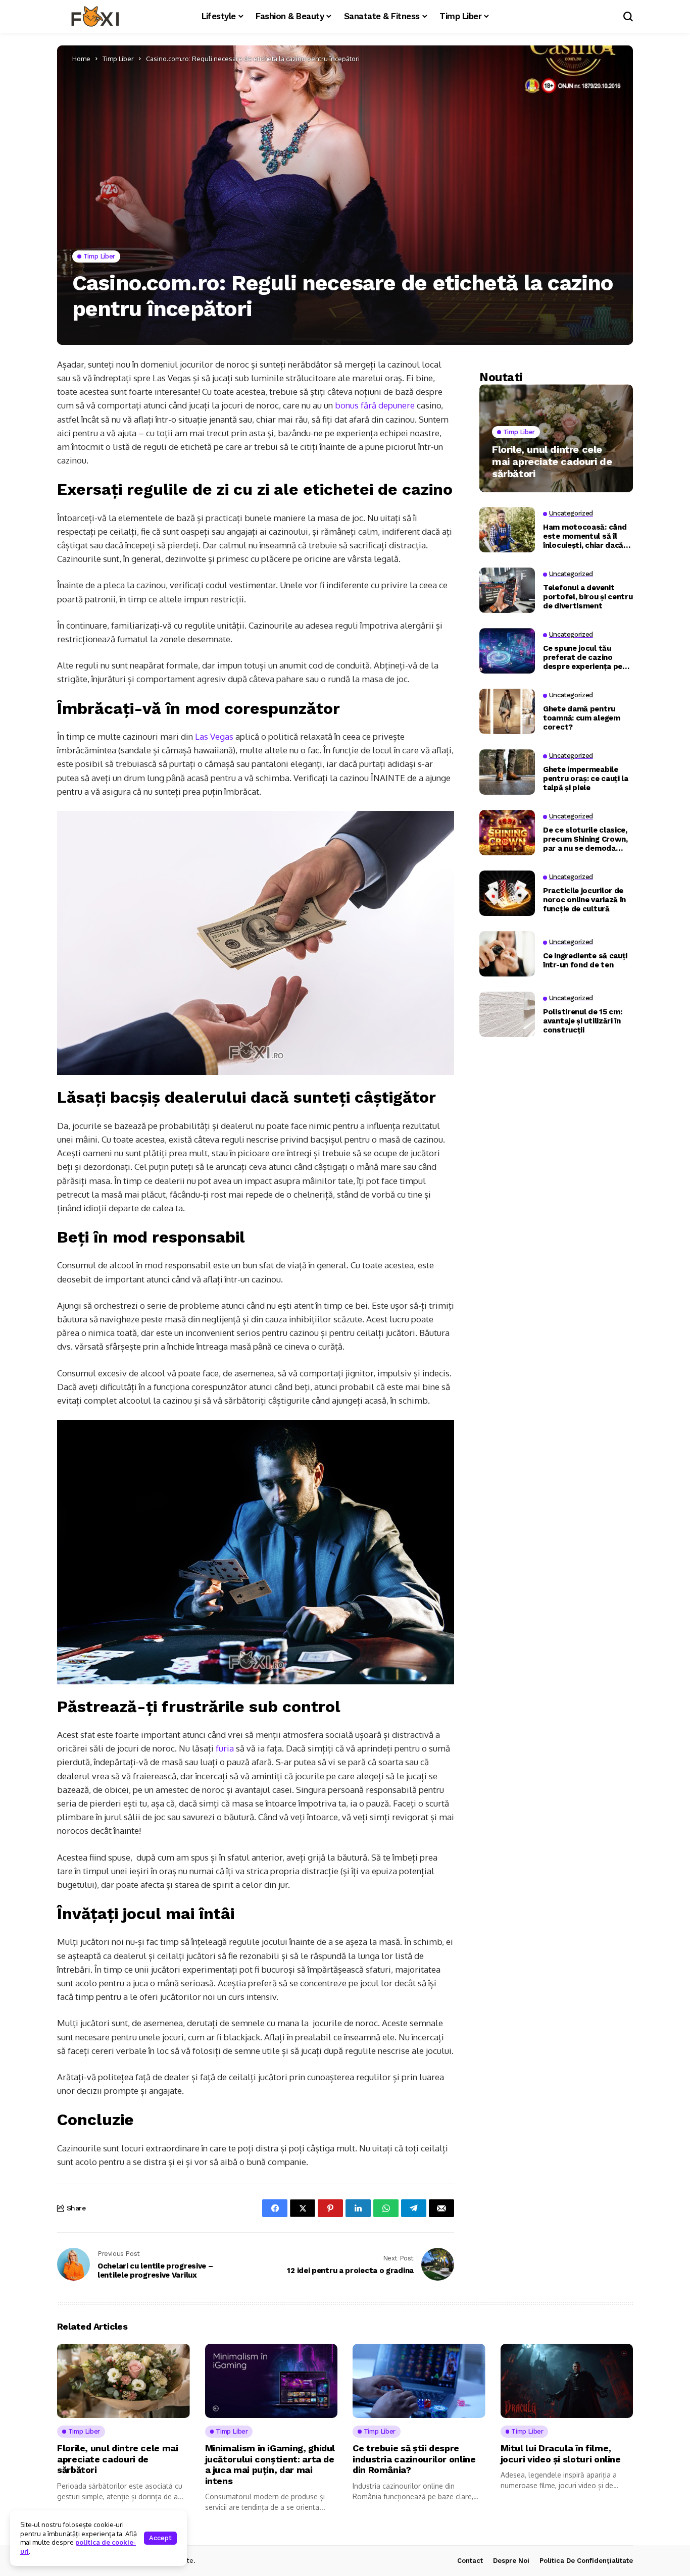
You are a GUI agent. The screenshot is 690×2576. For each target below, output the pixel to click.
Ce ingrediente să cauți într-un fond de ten (585, 960)
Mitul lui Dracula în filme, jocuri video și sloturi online (561, 2454)
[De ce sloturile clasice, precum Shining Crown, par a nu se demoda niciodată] (507, 833)
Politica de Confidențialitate (586, 2561)
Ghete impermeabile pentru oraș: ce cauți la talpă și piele (586, 778)
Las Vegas (214, 736)
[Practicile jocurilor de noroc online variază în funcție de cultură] (507, 893)
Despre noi (511, 2561)
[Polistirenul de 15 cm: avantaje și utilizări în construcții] (507, 1014)
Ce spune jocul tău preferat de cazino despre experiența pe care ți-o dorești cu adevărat (583, 657)
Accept (160, 2538)
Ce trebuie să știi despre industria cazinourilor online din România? (414, 2459)
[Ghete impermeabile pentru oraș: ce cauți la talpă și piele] (507, 772)
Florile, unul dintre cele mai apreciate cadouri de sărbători (552, 461)
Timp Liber (118, 59)
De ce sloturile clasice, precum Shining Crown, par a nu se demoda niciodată (585, 839)
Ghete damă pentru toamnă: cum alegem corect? (582, 717)
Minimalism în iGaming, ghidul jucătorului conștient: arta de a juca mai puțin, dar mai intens (270, 2464)
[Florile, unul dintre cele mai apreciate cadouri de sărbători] (556, 438)
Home (81, 59)
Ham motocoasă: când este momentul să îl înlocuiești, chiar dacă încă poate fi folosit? (585, 536)
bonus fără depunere (375, 405)
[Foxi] (95, 17)
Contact (470, 2561)
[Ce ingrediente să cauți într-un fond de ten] (507, 954)
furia (225, 1748)
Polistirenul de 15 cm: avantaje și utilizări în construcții (582, 1020)
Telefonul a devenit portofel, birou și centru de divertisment (588, 596)
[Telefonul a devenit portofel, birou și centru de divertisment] (507, 590)
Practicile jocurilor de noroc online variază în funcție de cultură (584, 899)
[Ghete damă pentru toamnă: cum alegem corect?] (507, 711)
